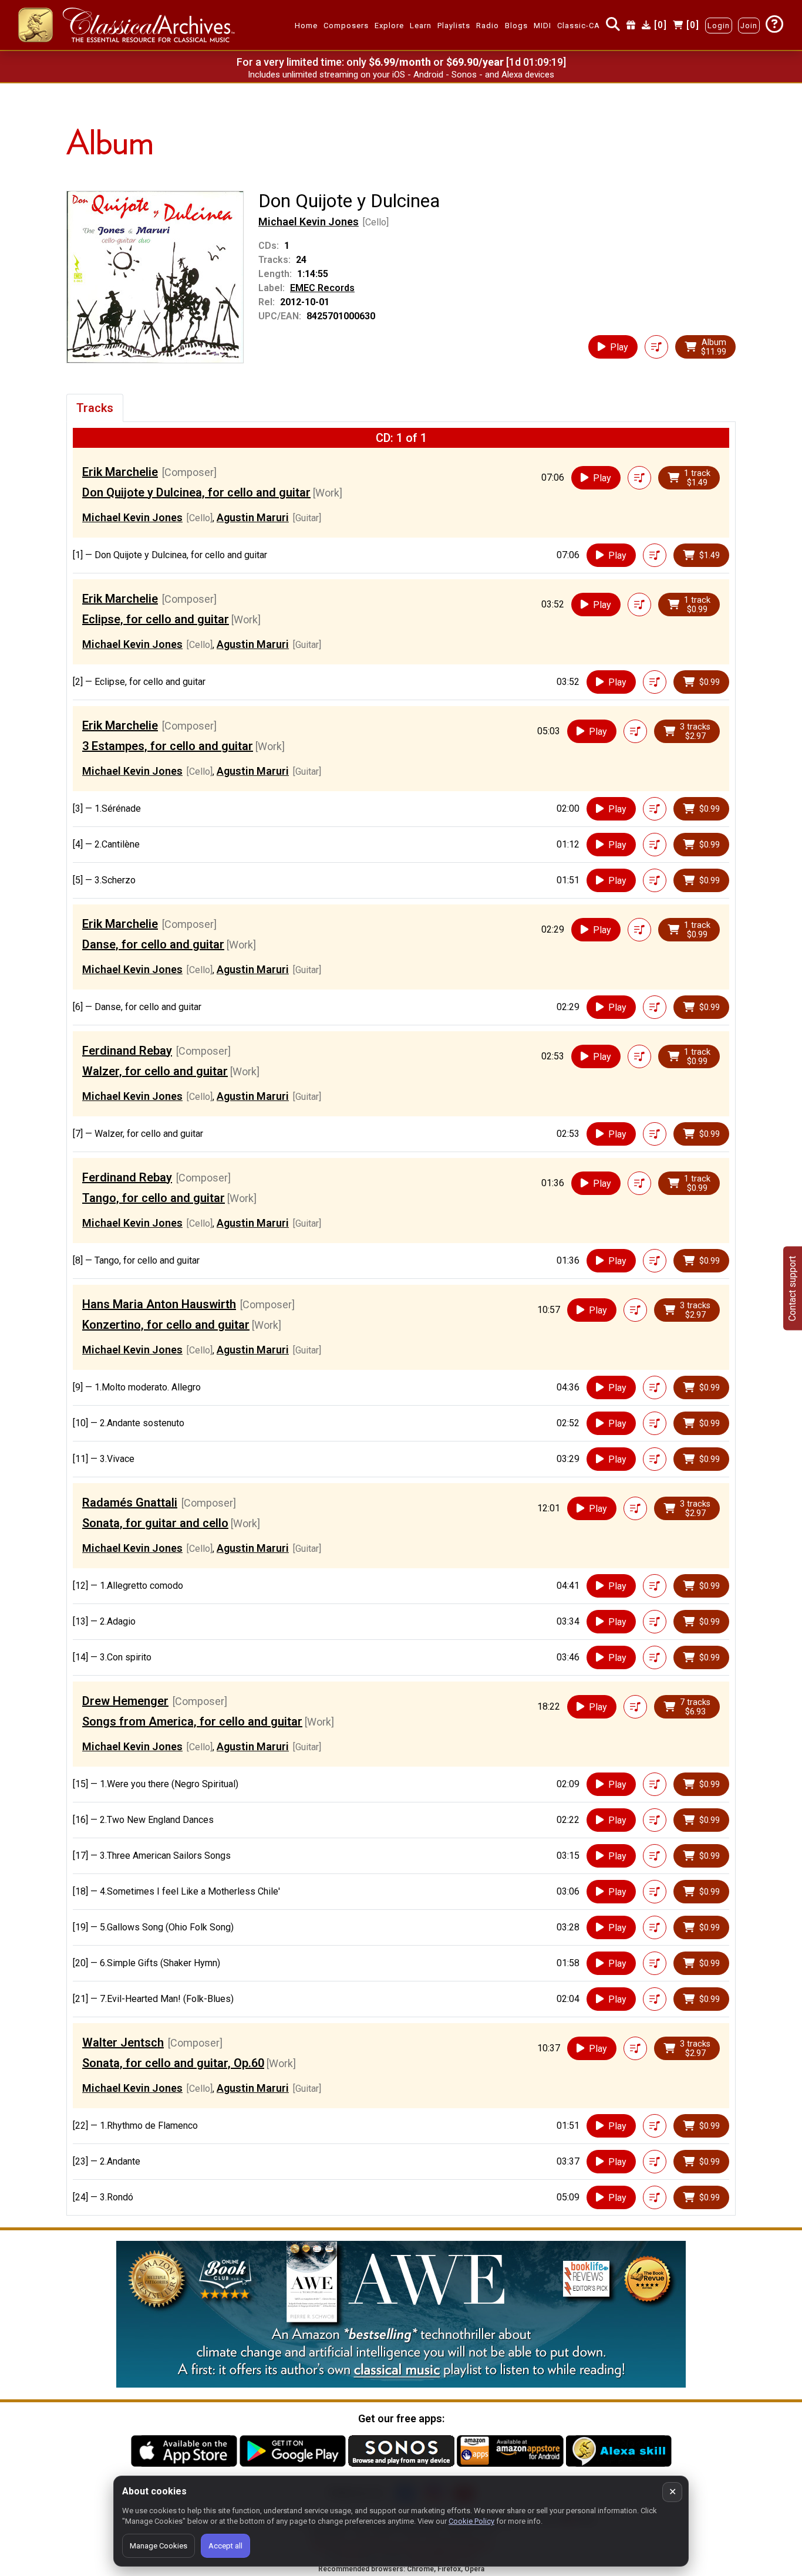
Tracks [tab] (95, 408)
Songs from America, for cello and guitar (192, 1721)
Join (749, 26)
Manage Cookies (159, 2546)
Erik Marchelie (120, 472)
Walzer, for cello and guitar (155, 1071)
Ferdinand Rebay (127, 1051)
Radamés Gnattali (130, 1503)
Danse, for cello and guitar (153, 944)
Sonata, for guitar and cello (155, 1523)
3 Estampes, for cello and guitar (168, 746)
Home (306, 26)
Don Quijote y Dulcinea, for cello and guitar (196, 492)
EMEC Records (322, 288)
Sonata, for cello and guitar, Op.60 (173, 2063)
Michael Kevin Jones (309, 222)
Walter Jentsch (123, 2042)
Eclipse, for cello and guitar (156, 619)
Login (719, 26)
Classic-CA (579, 26)
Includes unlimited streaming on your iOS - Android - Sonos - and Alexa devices (401, 75)
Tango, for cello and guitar (154, 1198)
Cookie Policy (471, 2521)
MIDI (542, 26)
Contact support (792, 1288)
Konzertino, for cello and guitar (166, 1325)
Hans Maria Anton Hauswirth (159, 1304)
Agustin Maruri (253, 517)
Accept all (225, 2546)
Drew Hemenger (125, 1701)
